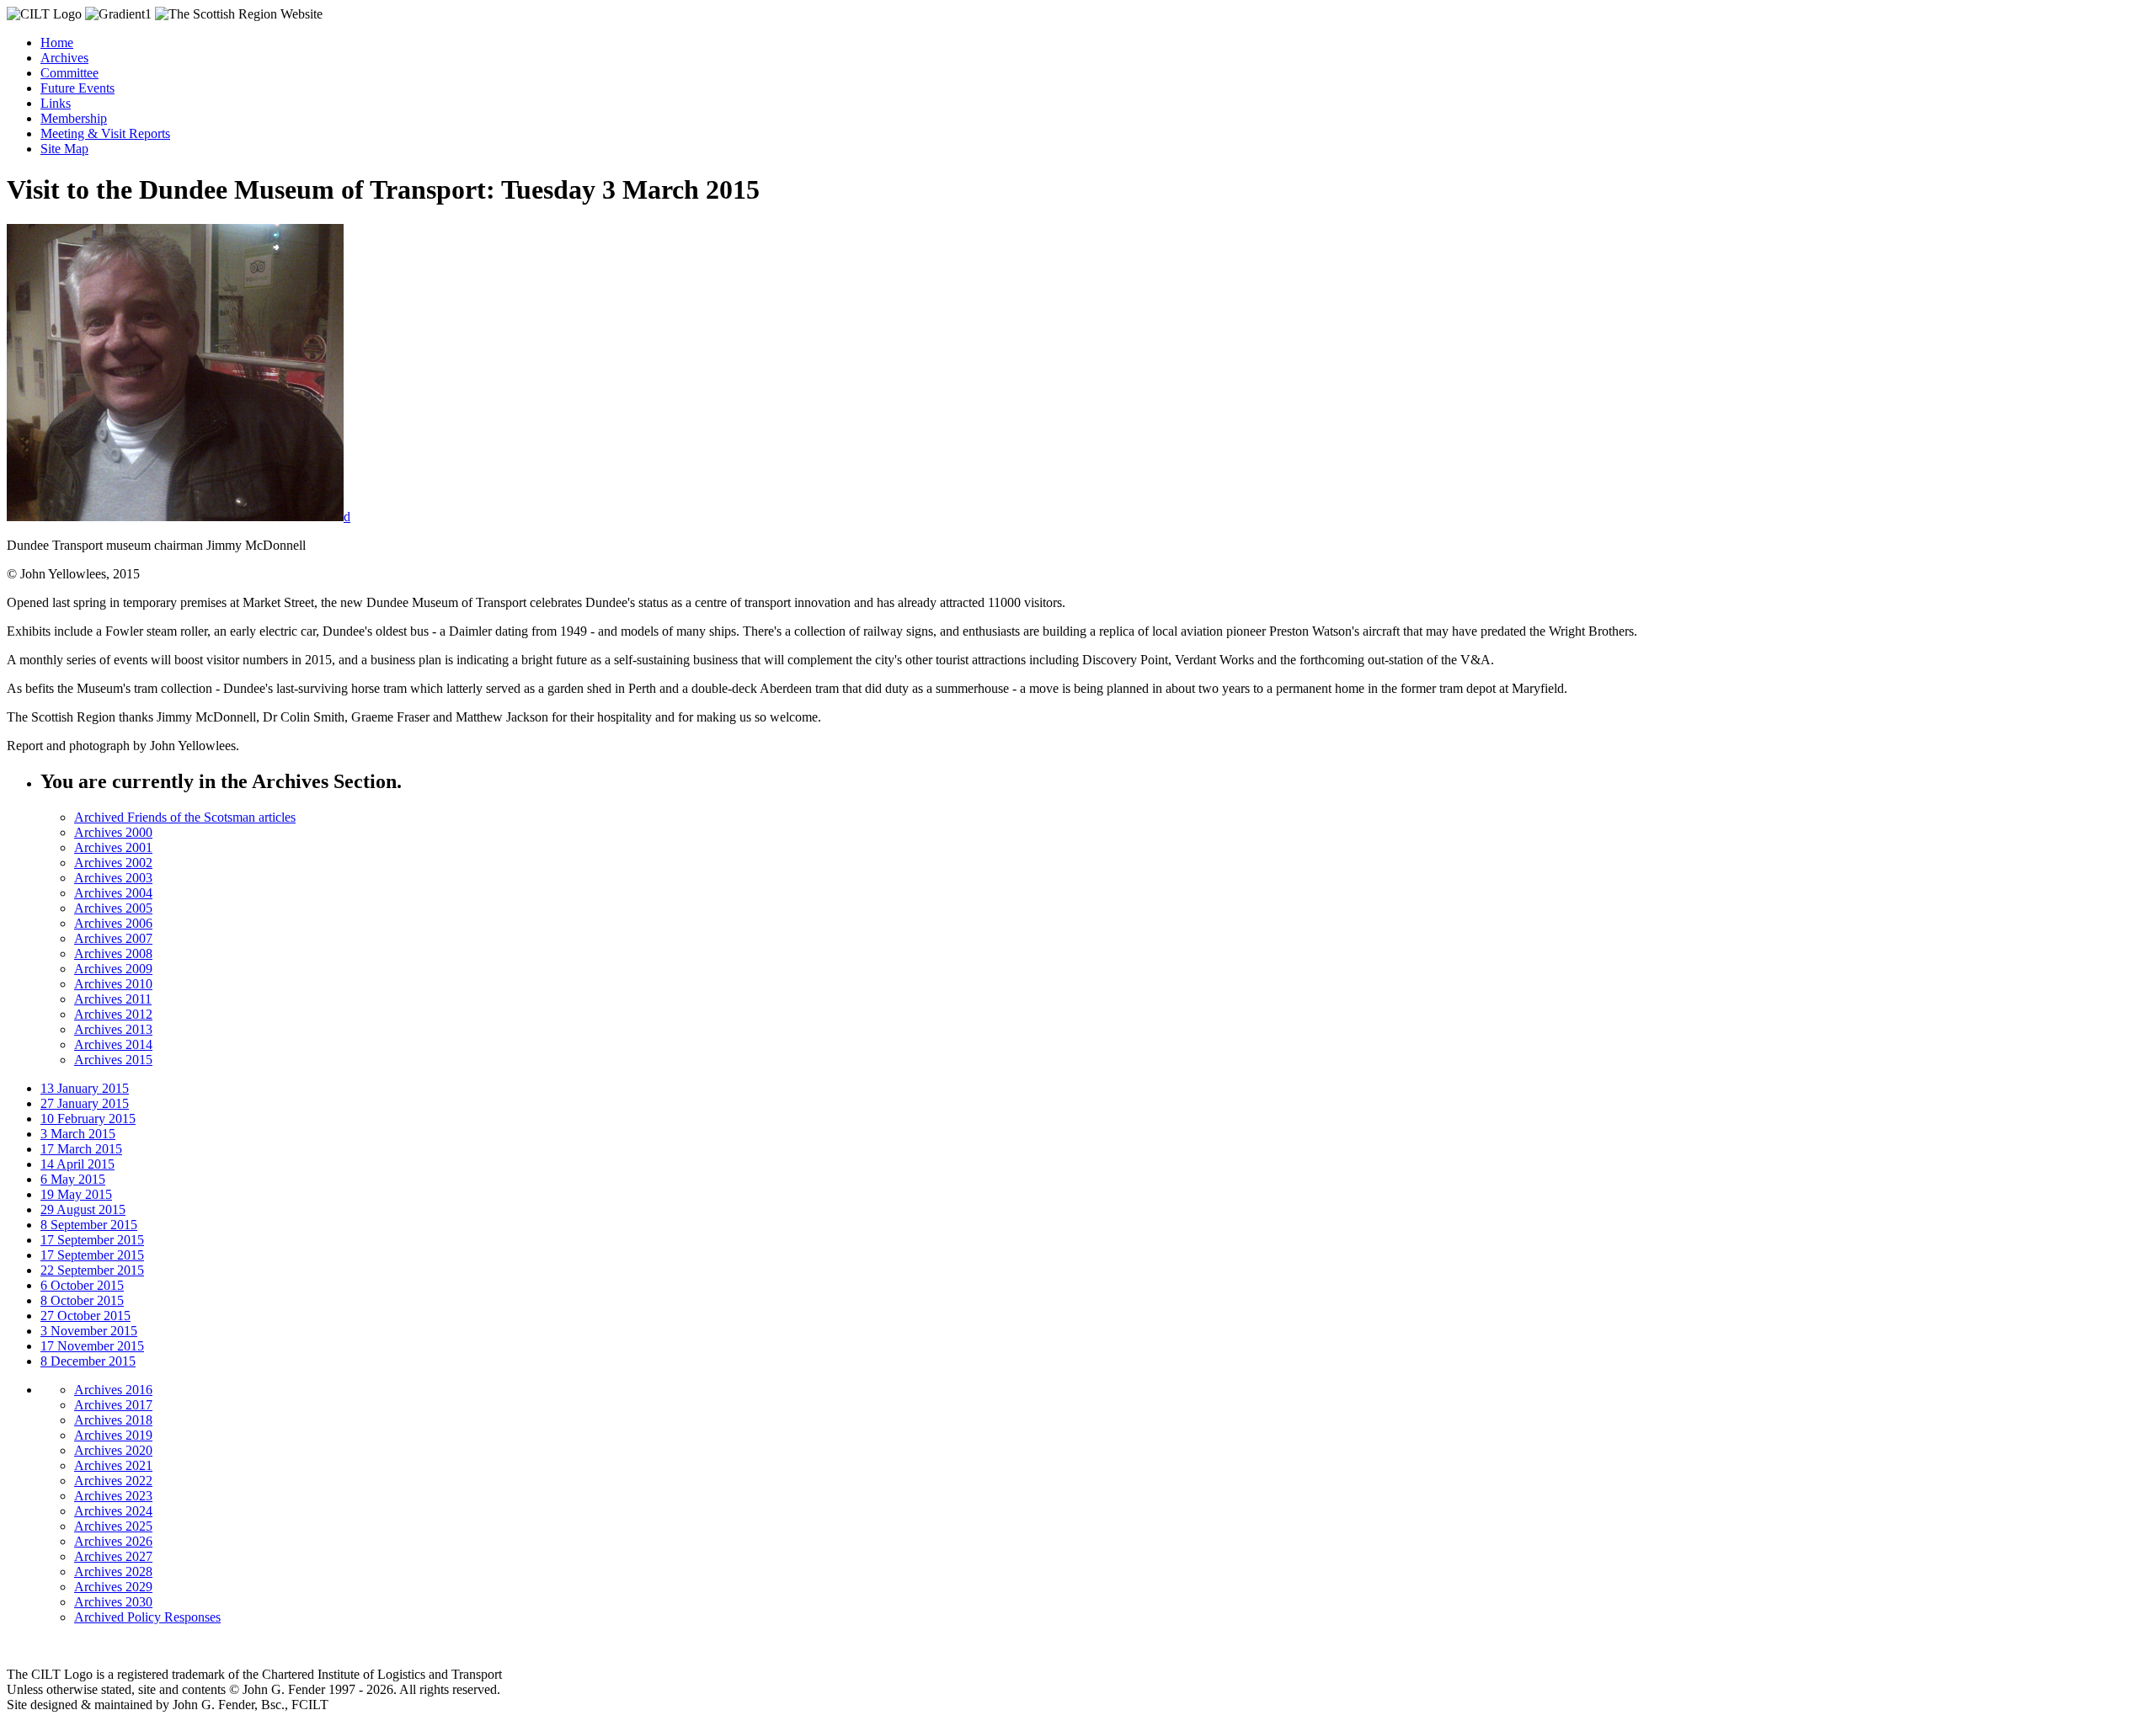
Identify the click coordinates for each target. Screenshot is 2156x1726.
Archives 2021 (113, 1465)
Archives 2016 (113, 1390)
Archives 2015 (113, 1060)
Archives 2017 (113, 1405)
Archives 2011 (113, 999)
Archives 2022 (113, 1481)
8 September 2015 (89, 1225)
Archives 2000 (113, 832)
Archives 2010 (113, 984)
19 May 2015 (76, 1194)
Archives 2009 (113, 969)
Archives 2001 (113, 847)
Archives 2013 (113, 1029)
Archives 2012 (113, 1014)
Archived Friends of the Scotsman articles (185, 817)
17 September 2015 (92, 1240)
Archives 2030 (113, 1602)
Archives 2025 (113, 1526)
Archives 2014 (113, 1044)
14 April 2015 (77, 1164)
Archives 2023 (113, 1496)
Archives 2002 (113, 863)
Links (56, 103)
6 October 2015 (82, 1285)
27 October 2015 (85, 1316)
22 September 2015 (92, 1270)
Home (57, 43)
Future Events (77, 88)
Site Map (64, 149)
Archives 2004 (113, 893)
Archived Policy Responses (147, 1617)
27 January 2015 (85, 1103)
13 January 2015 (85, 1088)
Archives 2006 (113, 923)
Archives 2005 (113, 908)
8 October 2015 (82, 1300)
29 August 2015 (83, 1209)
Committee (69, 73)
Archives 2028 (113, 1572)
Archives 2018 (113, 1420)
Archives (64, 58)
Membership (74, 118)
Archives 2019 (113, 1435)
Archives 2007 (113, 938)
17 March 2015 (81, 1149)
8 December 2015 (88, 1361)
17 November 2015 (92, 1346)
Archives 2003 (113, 878)
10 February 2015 (88, 1119)
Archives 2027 (113, 1556)
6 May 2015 (73, 1179)
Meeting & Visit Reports (105, 133)
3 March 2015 (78, 1134)
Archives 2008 (113, 954)
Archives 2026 (113, 1541)
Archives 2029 (113, 1587)
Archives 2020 (113, 1450)
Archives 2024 (113, 1511)
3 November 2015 (89, 1331)
